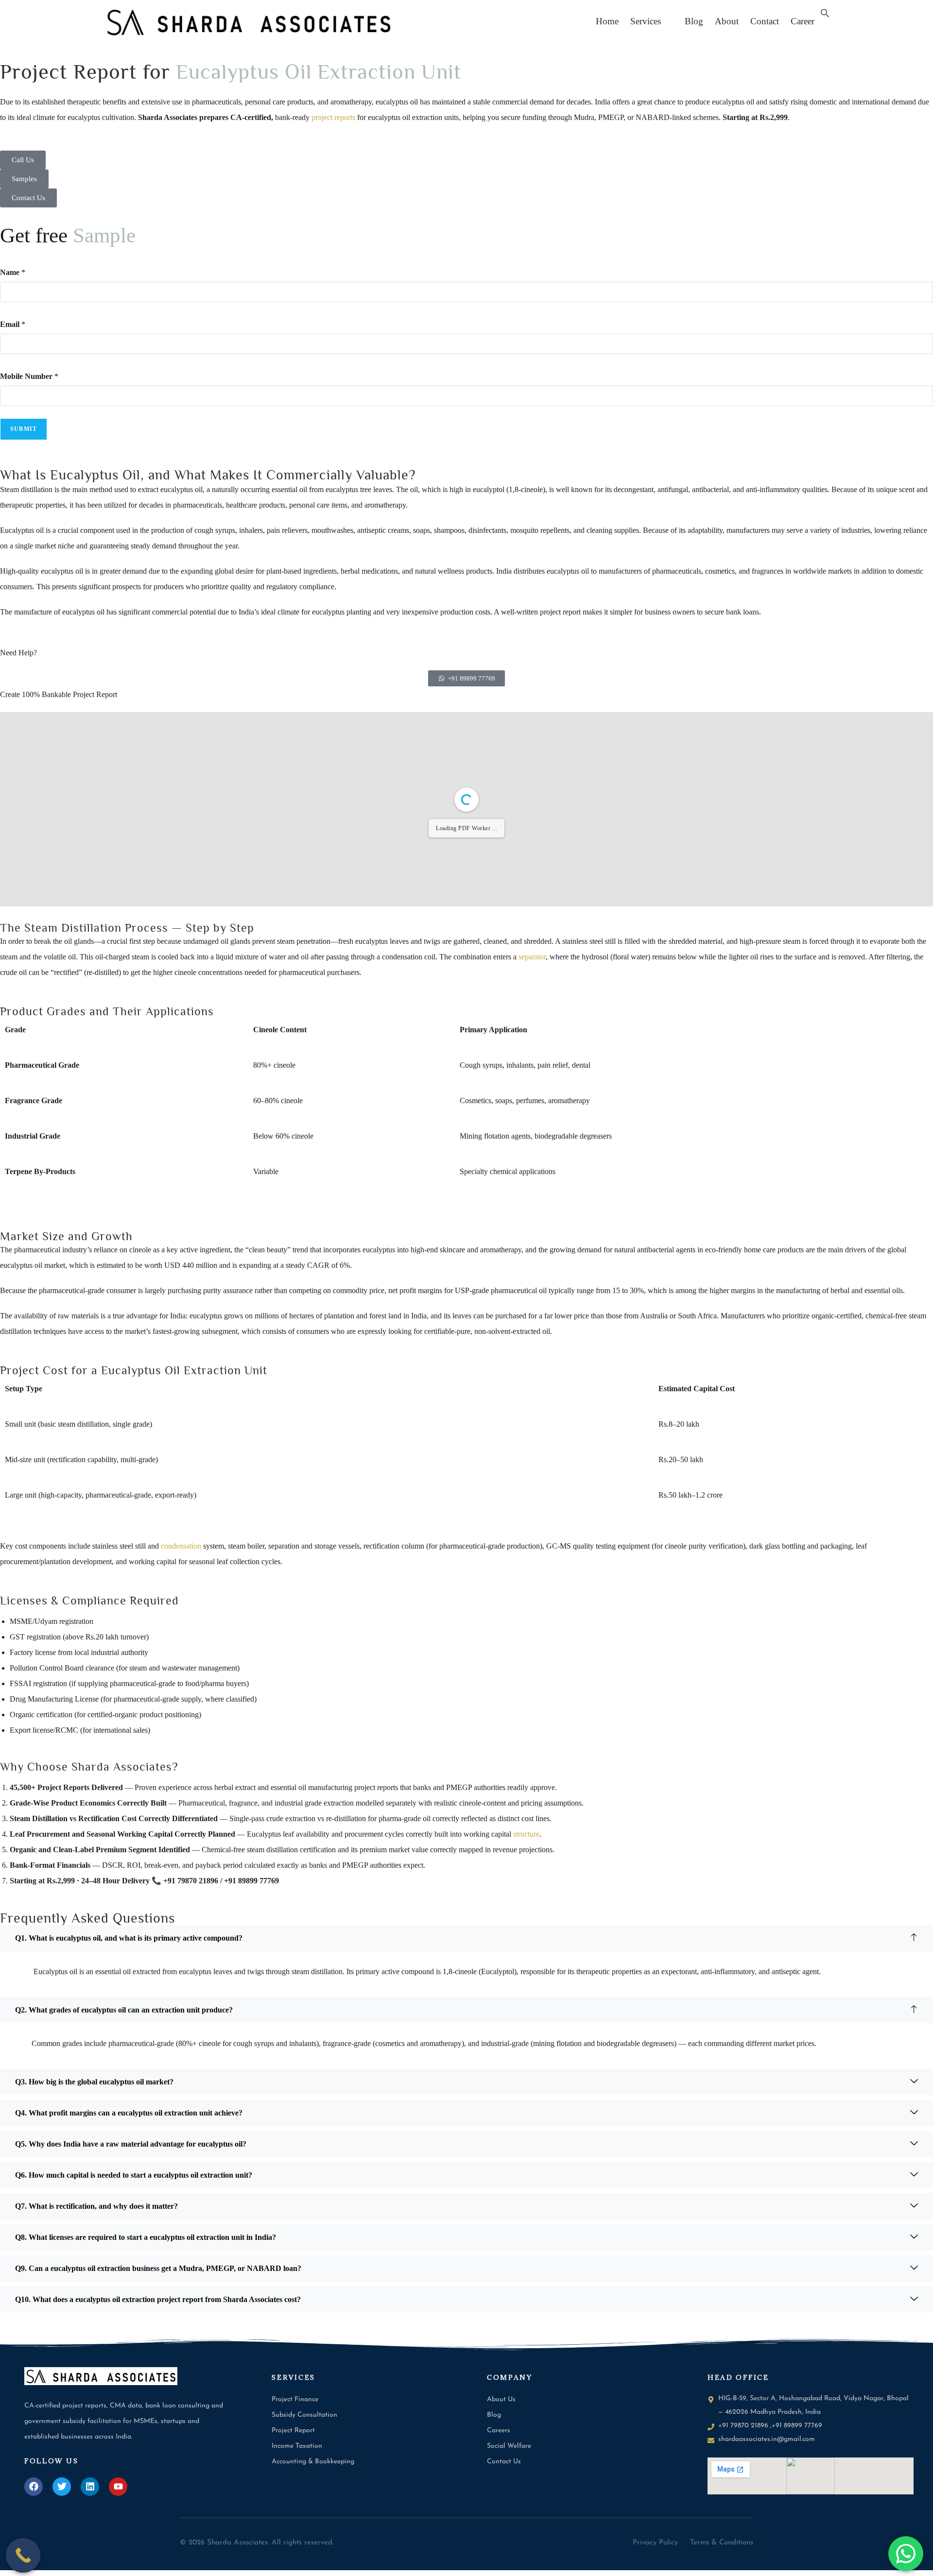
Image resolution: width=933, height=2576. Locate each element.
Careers (499, 2431)
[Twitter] (62, 2487)
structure (526, 1834)
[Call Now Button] (23, 2556)
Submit (24, 429)
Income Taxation (297, 2446)
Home (607, 21)
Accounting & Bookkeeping (313, 2462)
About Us (501, 2399)
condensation (181, 1546)
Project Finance (295, 2399)
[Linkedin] (90, 2487)
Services (646, 21)
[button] (648, 21)
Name (13, 272)
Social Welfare (509, 2446)
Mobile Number (29, 376)
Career (803, 21)
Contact (765, 21)
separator (532, 957)
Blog (690, 21)
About (727, 21)
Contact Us (504, 2462)
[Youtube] (118, 2487)
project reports (333, 117)
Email (13, 324)
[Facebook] (34, 2487)
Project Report (293, 2431)
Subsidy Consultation (304, 2415)
